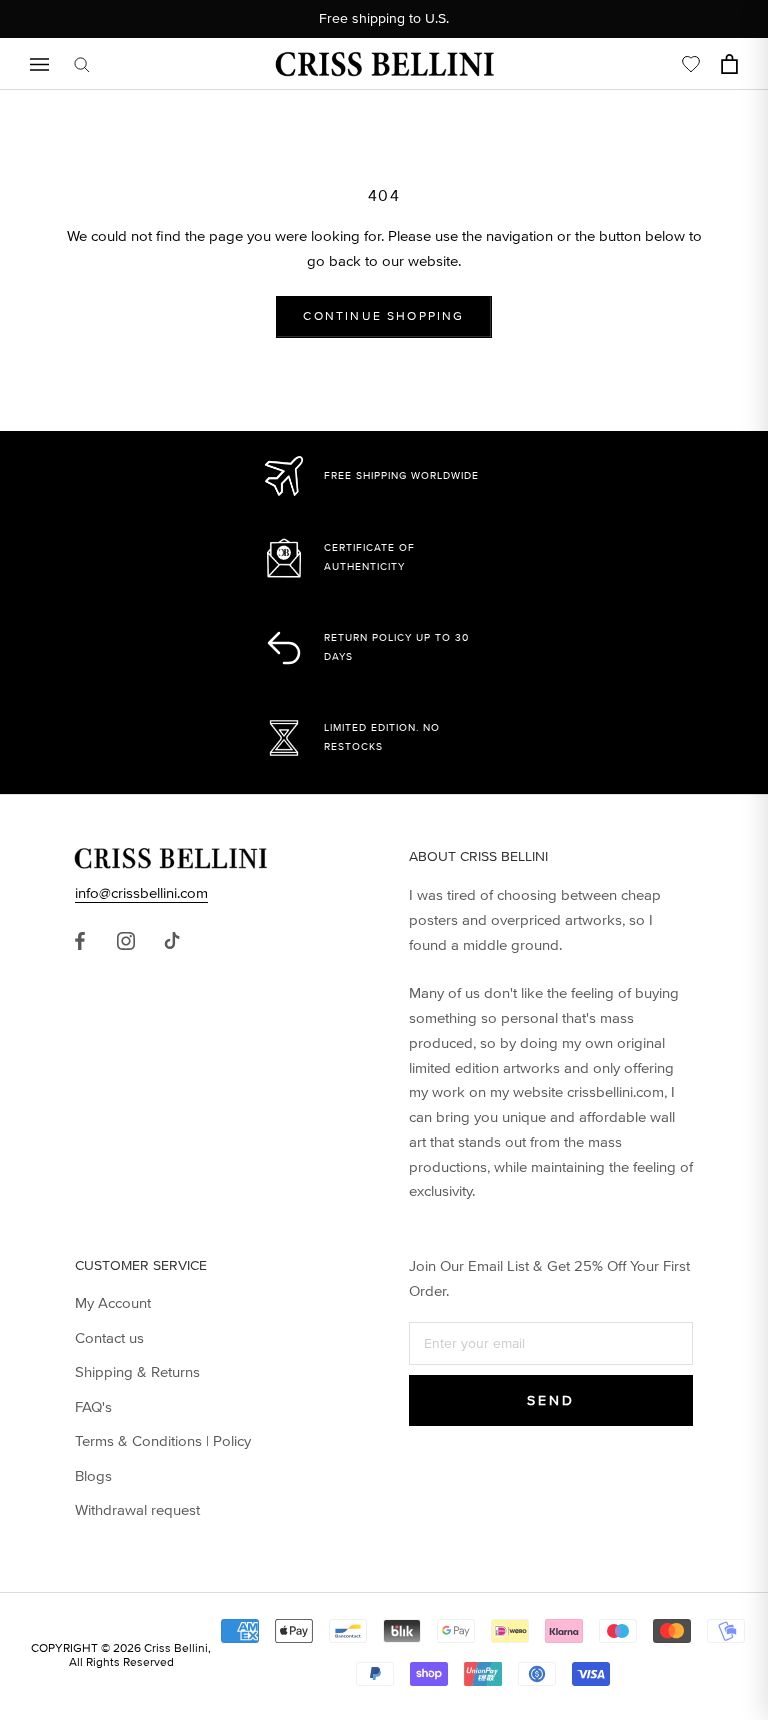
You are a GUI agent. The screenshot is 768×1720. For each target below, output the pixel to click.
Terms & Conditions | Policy (163, 1441)
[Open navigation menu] (39, 64)
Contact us (109, 1338)
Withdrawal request (137, 1510)
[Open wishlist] (691, 64)
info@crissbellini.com (141, 893)
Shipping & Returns (137, 1372)
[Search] (82, 64)
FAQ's (93, 1407)
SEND (550, 1400)
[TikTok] (172, 941)
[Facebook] (80, 941)
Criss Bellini (176, 1648)
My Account (113, 1303)
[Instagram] (126, 941)
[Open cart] (729, 64)
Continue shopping (383, 316)
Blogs (93, 1476)
